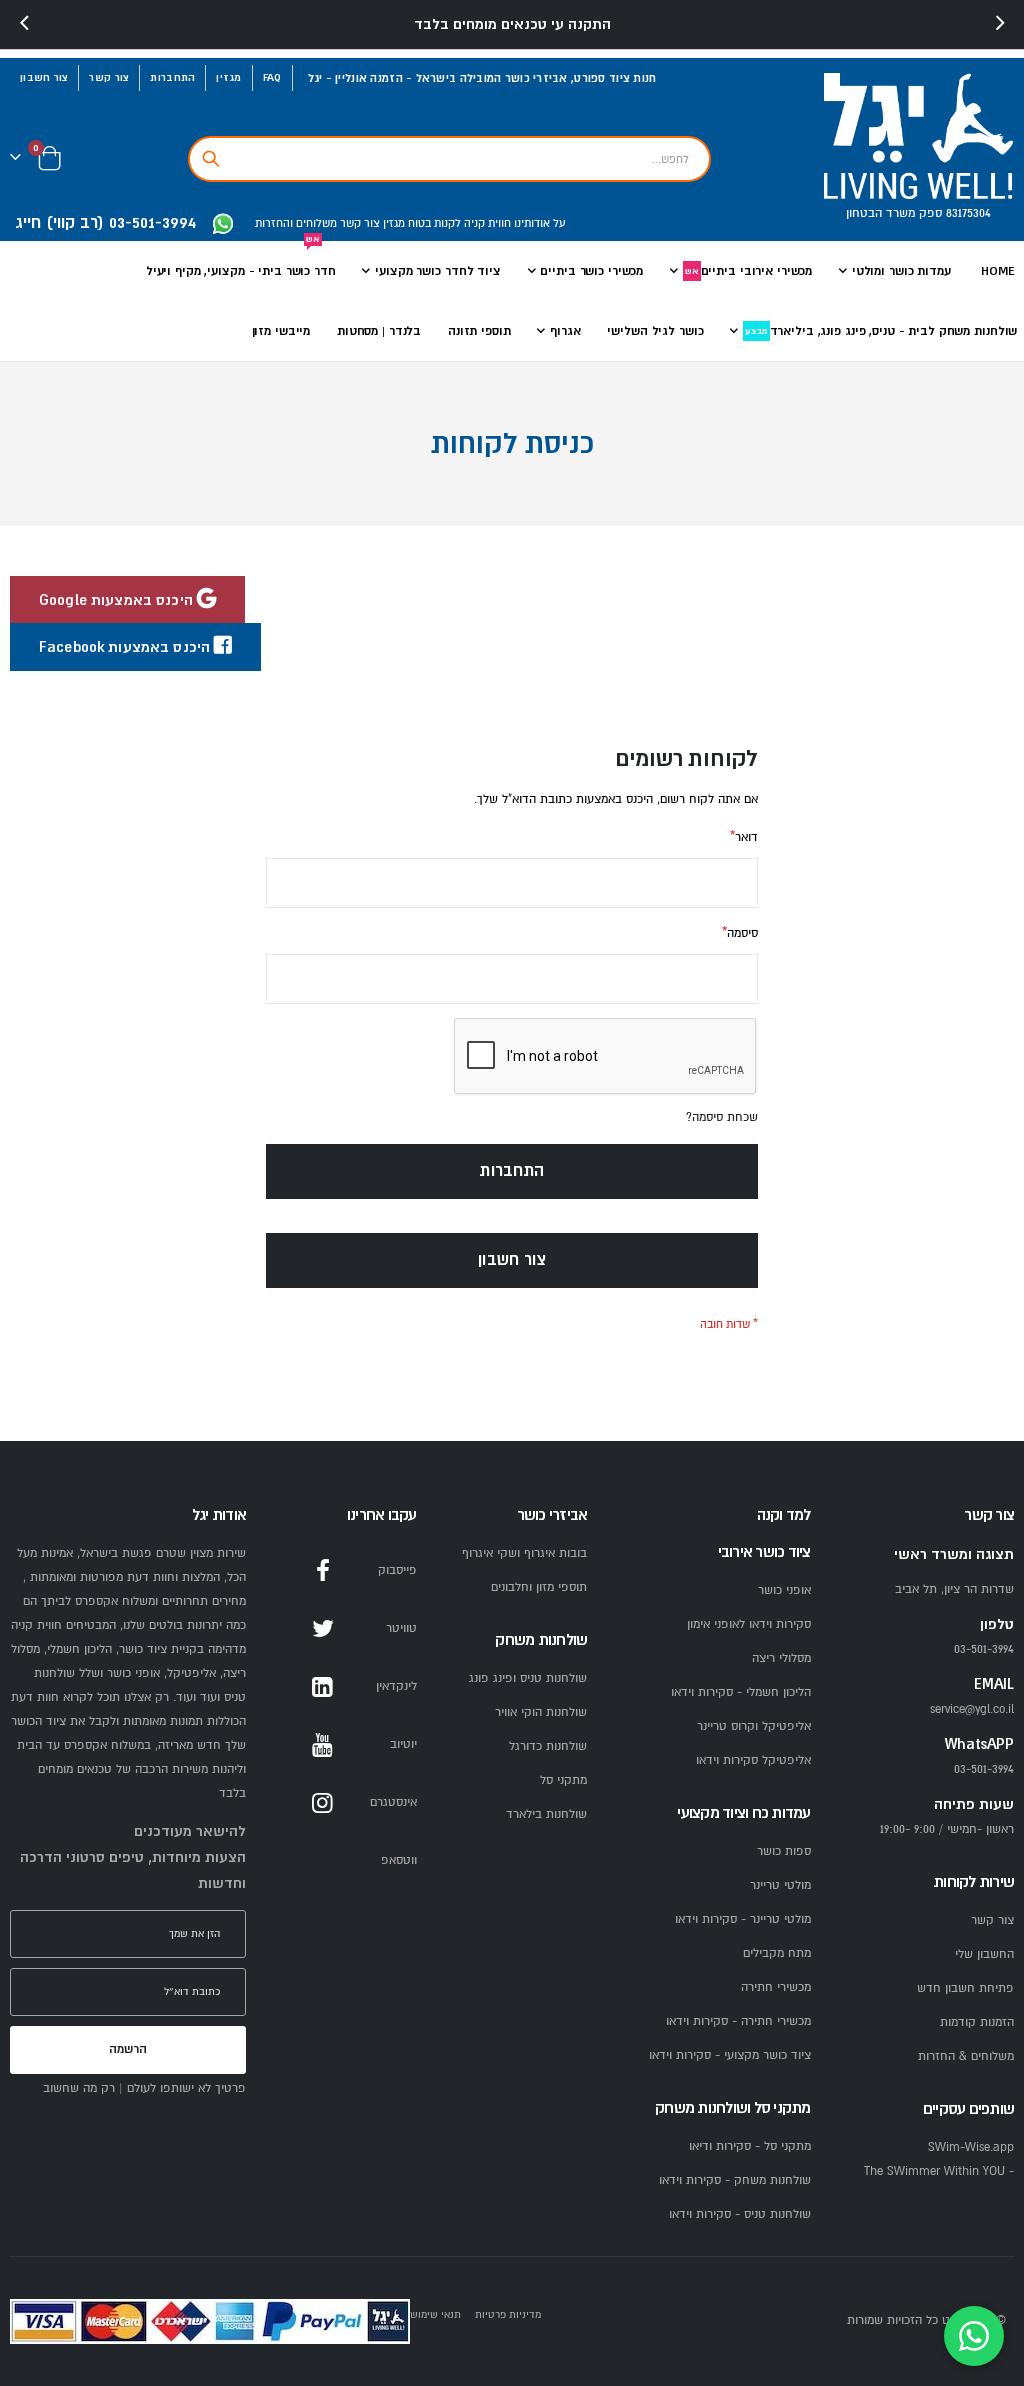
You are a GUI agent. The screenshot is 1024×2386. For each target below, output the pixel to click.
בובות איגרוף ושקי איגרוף (524, 1553)
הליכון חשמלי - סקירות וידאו (741, 1692)
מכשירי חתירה (776, 1987)
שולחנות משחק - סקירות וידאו (735, 2180)
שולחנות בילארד (546, 1814)
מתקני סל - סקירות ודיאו (750, 2146)
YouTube (323, 1745)
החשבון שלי (984, 1954)
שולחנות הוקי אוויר (541, 1712)
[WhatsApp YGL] (223, 224)
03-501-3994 (984, 1769)
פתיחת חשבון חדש (965, 1988)
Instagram (323, 1803)
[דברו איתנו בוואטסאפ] (974, 2336)
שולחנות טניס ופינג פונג (528, 1678)
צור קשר (109, 77)
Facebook (323, 1571)
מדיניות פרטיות (508, 2314)
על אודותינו (538, 223)
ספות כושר (784, 1851)
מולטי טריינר (780, 1885)
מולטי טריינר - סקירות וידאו (743, 1919)
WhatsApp (323, 1861)
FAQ (272, 77)
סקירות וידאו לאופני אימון (749, 1624)
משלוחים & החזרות (966, 2056)
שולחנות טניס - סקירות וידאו (740, 2214)
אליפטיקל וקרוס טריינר (754, 1726)
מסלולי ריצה (781, 1658)
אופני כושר (784, 1590)
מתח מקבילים (777, 1953)
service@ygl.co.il (972, 1709)
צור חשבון (44, 77)
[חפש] (211, 159)
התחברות (172, 77)
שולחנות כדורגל (548, 1746)
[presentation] (25, 24)
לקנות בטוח (433, 223)
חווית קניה (486, 223)
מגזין (228, 77)
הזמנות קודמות (977, 2022)
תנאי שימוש (435, 2314)
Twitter (323, 1629)
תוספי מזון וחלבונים (539, 1587)
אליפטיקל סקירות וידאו (753, 1760)
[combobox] (449, 159)
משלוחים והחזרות (296, 223)
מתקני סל (563, 1780)
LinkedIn (323, 1687)
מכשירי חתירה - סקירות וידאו (738, 2021)
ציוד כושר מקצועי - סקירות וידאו (730, 2055)
